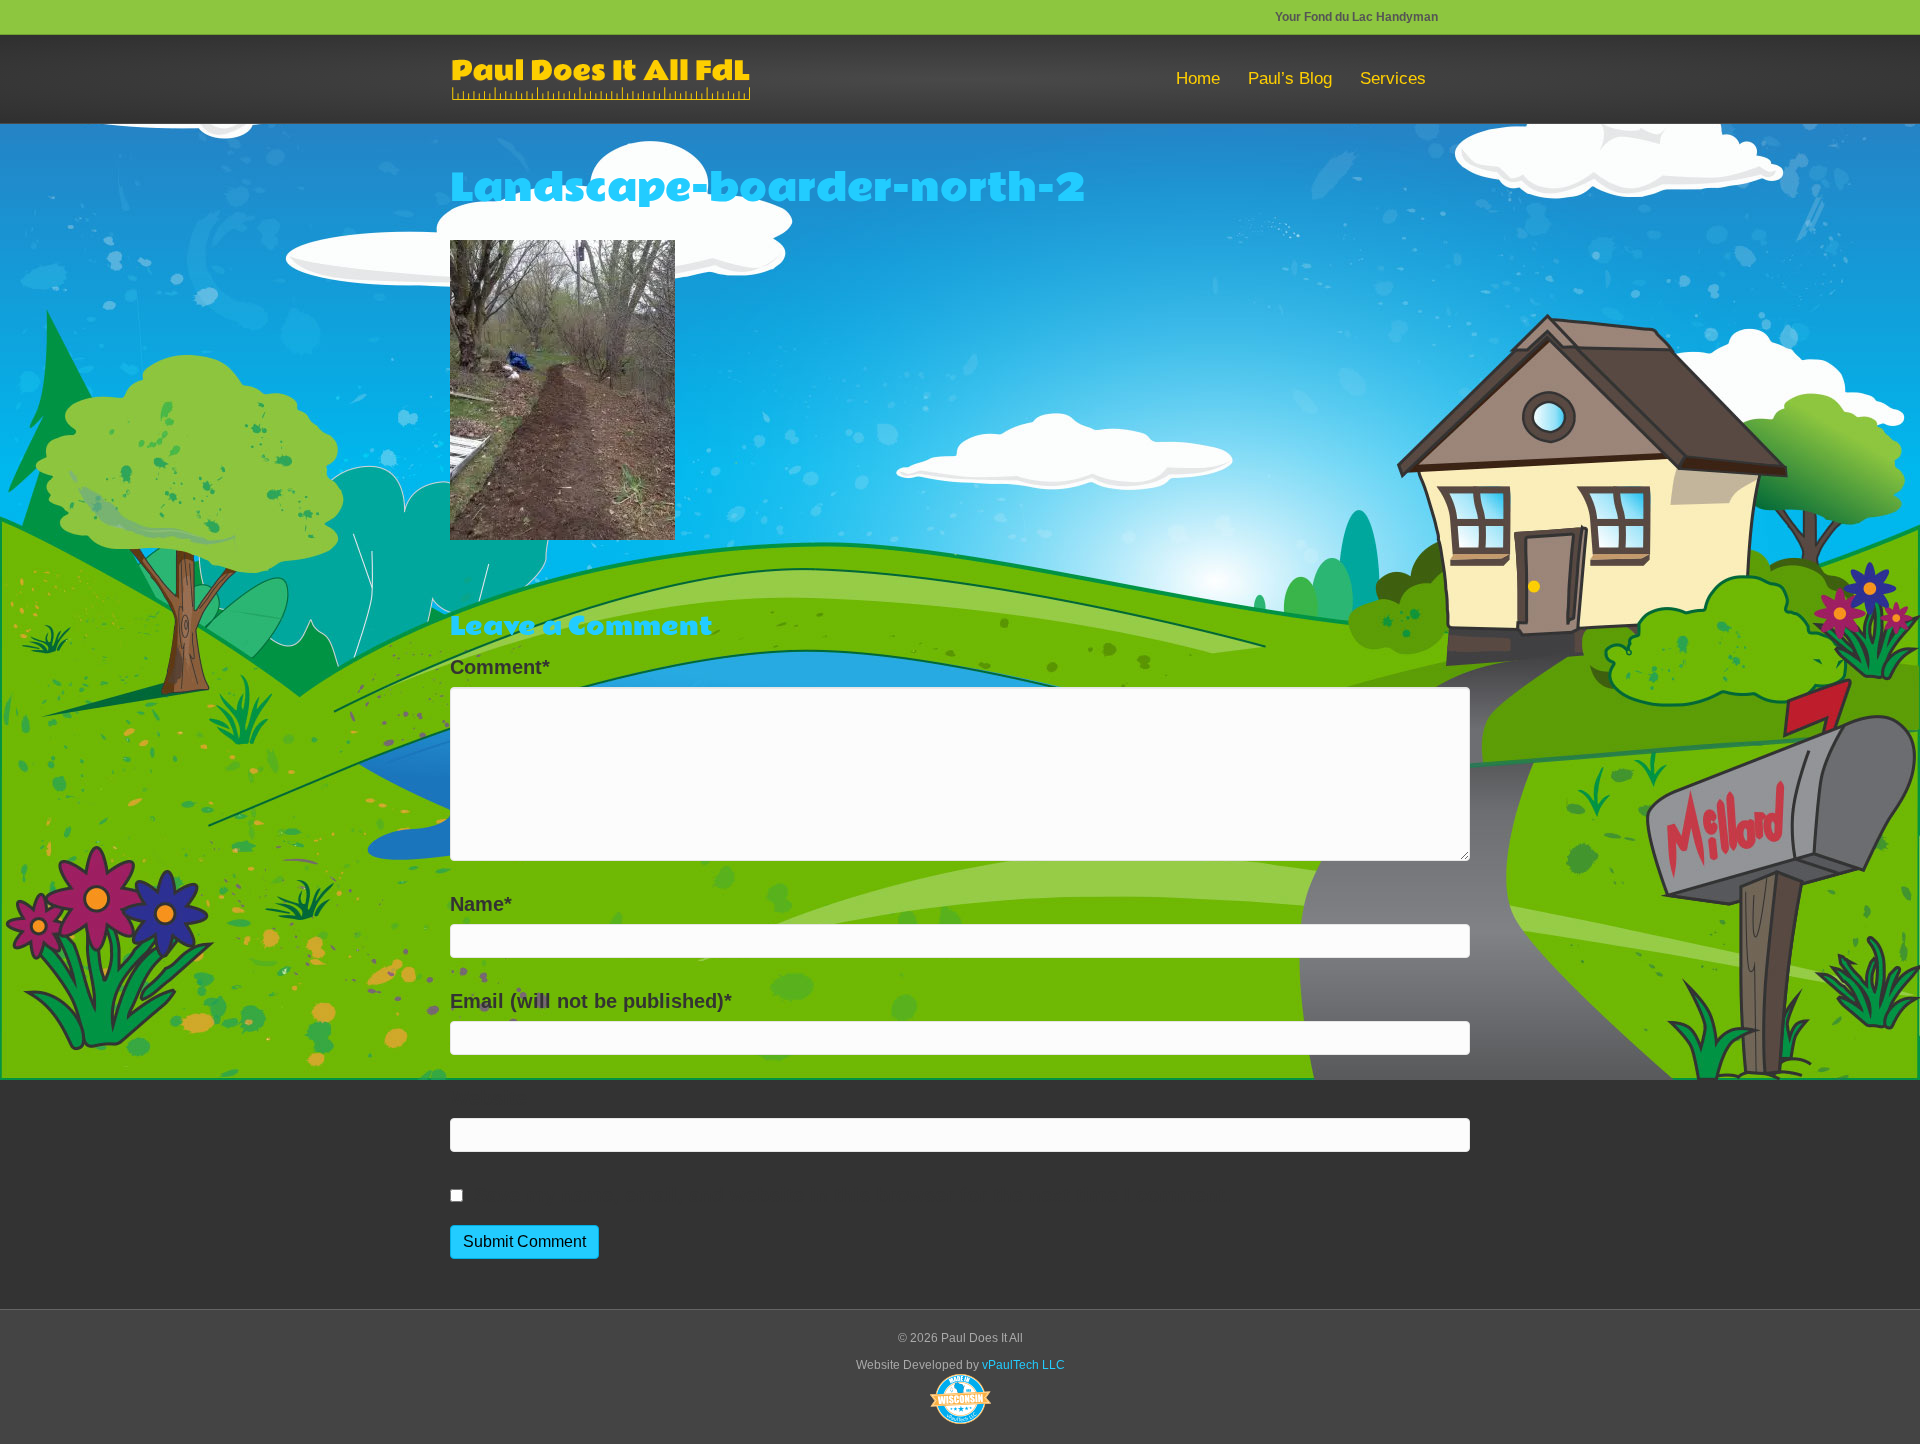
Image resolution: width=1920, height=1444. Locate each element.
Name (481, 904)
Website (488, 1098)
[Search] (1455, 79)
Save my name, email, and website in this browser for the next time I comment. (852, 1195)
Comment (500, 667)
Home (1198, 78)
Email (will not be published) (591, 1001)
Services (1393, 78)
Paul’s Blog (1290, 78)
